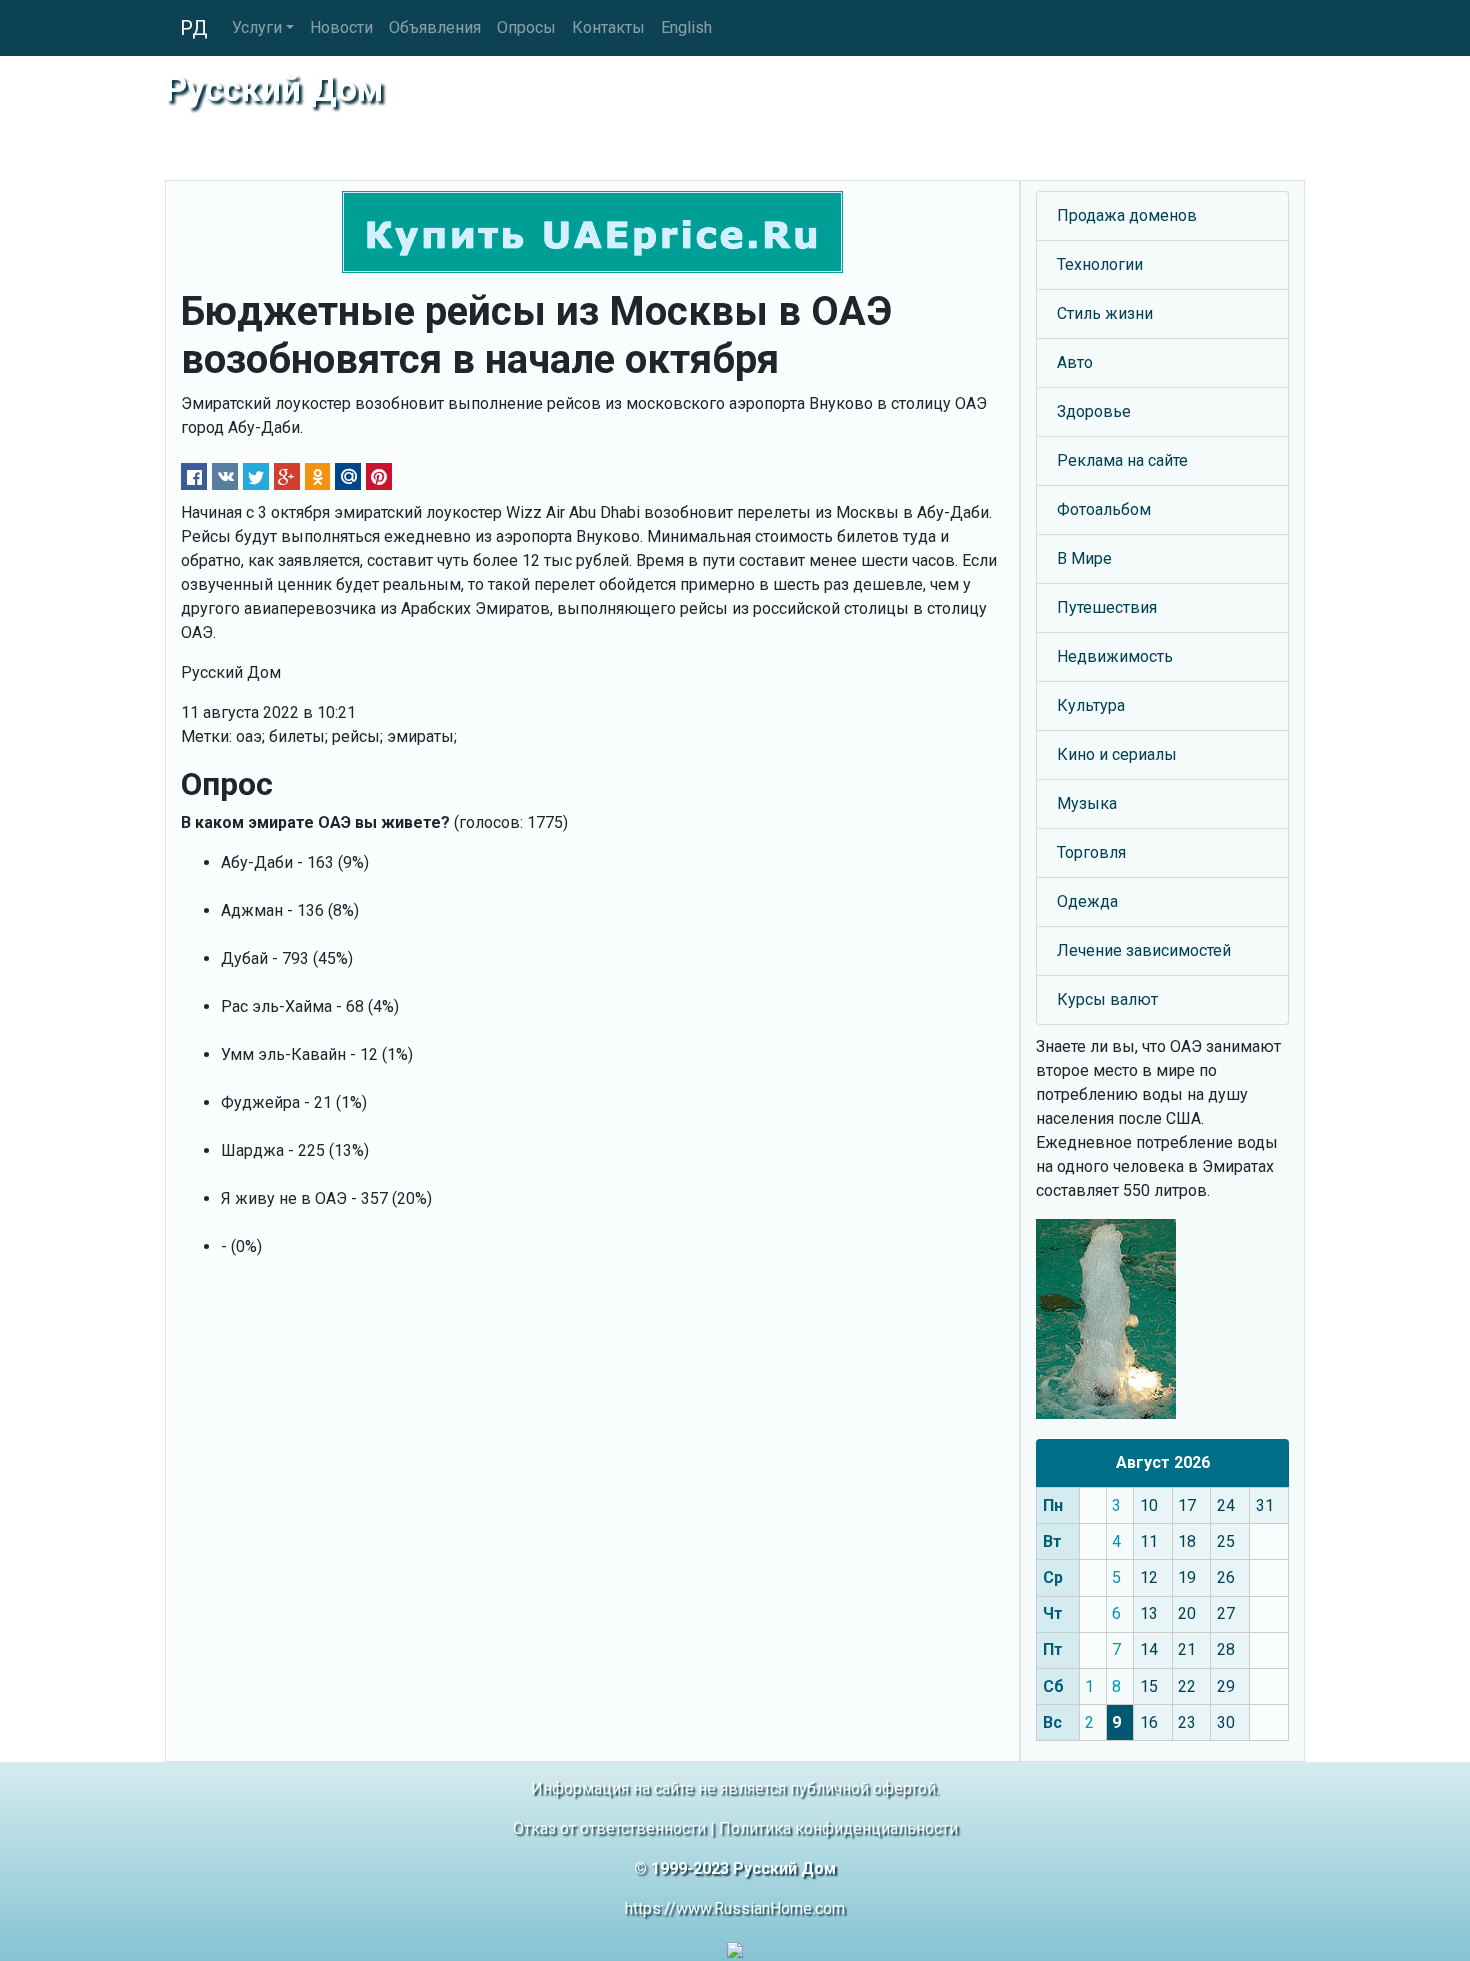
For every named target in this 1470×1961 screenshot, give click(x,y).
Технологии (1100, 264)
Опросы (526, 27)
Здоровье (1094, 411)
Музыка (1087, 803)
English (686, 27)
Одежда (1087, 901)
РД (194, 28)
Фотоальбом (1104, 509)
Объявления (435, 27)
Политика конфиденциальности (838, 1828)
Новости (341, 27)
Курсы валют (1107, 999)
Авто (1075, 362)
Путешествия (1107, 607)
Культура (1091, 705)
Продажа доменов (1127, 215)
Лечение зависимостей (1144, 950)
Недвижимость (1115, 656)
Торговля (1091, 852)
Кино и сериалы (1117, 754)
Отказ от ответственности (609, 1828)
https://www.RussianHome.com (735, 1908)
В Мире (1084, 558)
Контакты (608, 27)
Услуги (257, 27)
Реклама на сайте (1122, 460)
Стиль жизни (1105, 313)
